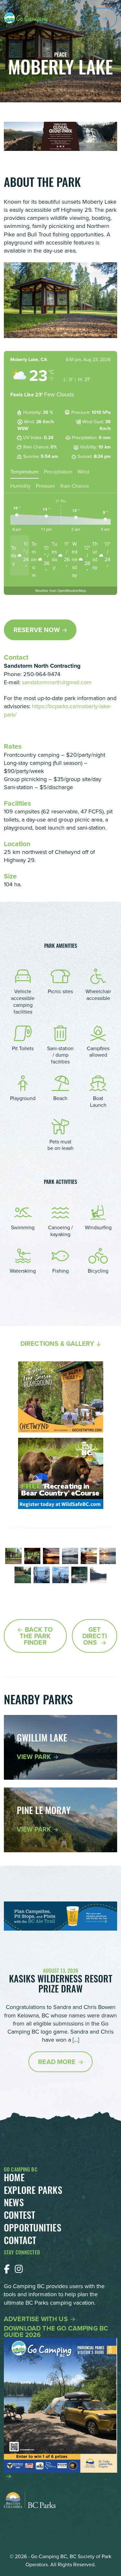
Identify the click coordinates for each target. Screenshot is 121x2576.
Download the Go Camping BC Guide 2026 (56, 2332)
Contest (20, 2217)
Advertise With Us (36, 2319)
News (14, 2204)
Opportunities (33, 2229)
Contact (20, 2242)
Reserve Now (37, 630)
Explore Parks (33, 2192)
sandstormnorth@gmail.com (57, 682)
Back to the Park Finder (36, 1636)
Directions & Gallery (57, 1344)
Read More (57, 2062)
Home (14, 2179)
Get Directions (95, 1636)
